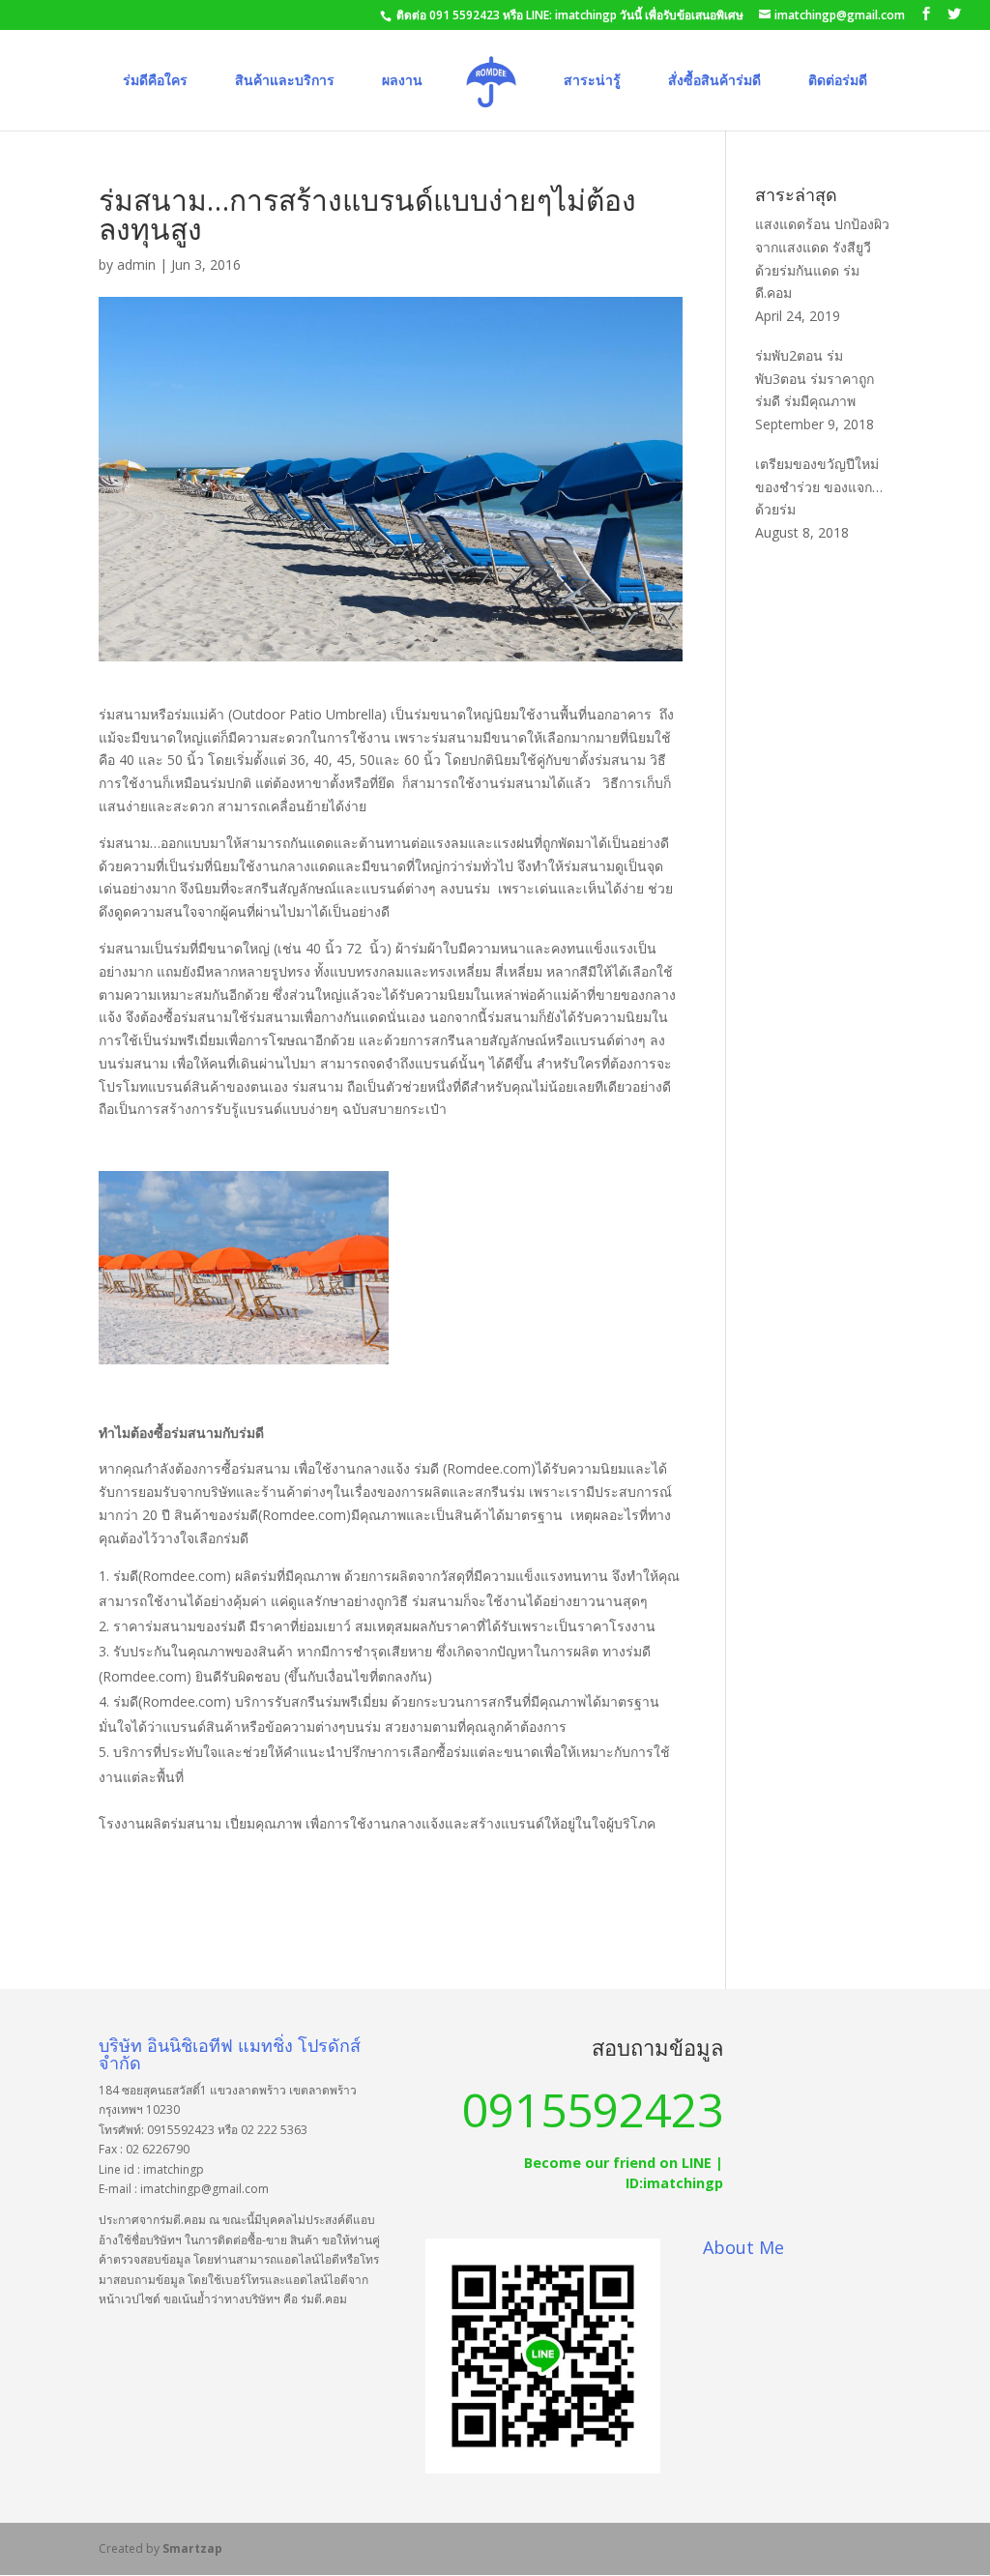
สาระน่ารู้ (592, 81)
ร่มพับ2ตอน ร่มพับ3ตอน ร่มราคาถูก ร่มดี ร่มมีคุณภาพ (815, 379)
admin (136, 264)
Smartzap (192, 2548)
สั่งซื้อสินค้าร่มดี (714, 81)
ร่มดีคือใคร (155, 81)
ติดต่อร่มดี (838, 81)
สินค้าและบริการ (285, 81)
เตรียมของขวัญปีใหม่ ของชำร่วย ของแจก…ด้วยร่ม (819, 487)
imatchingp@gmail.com (204, 2189)
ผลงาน (402, 81)
